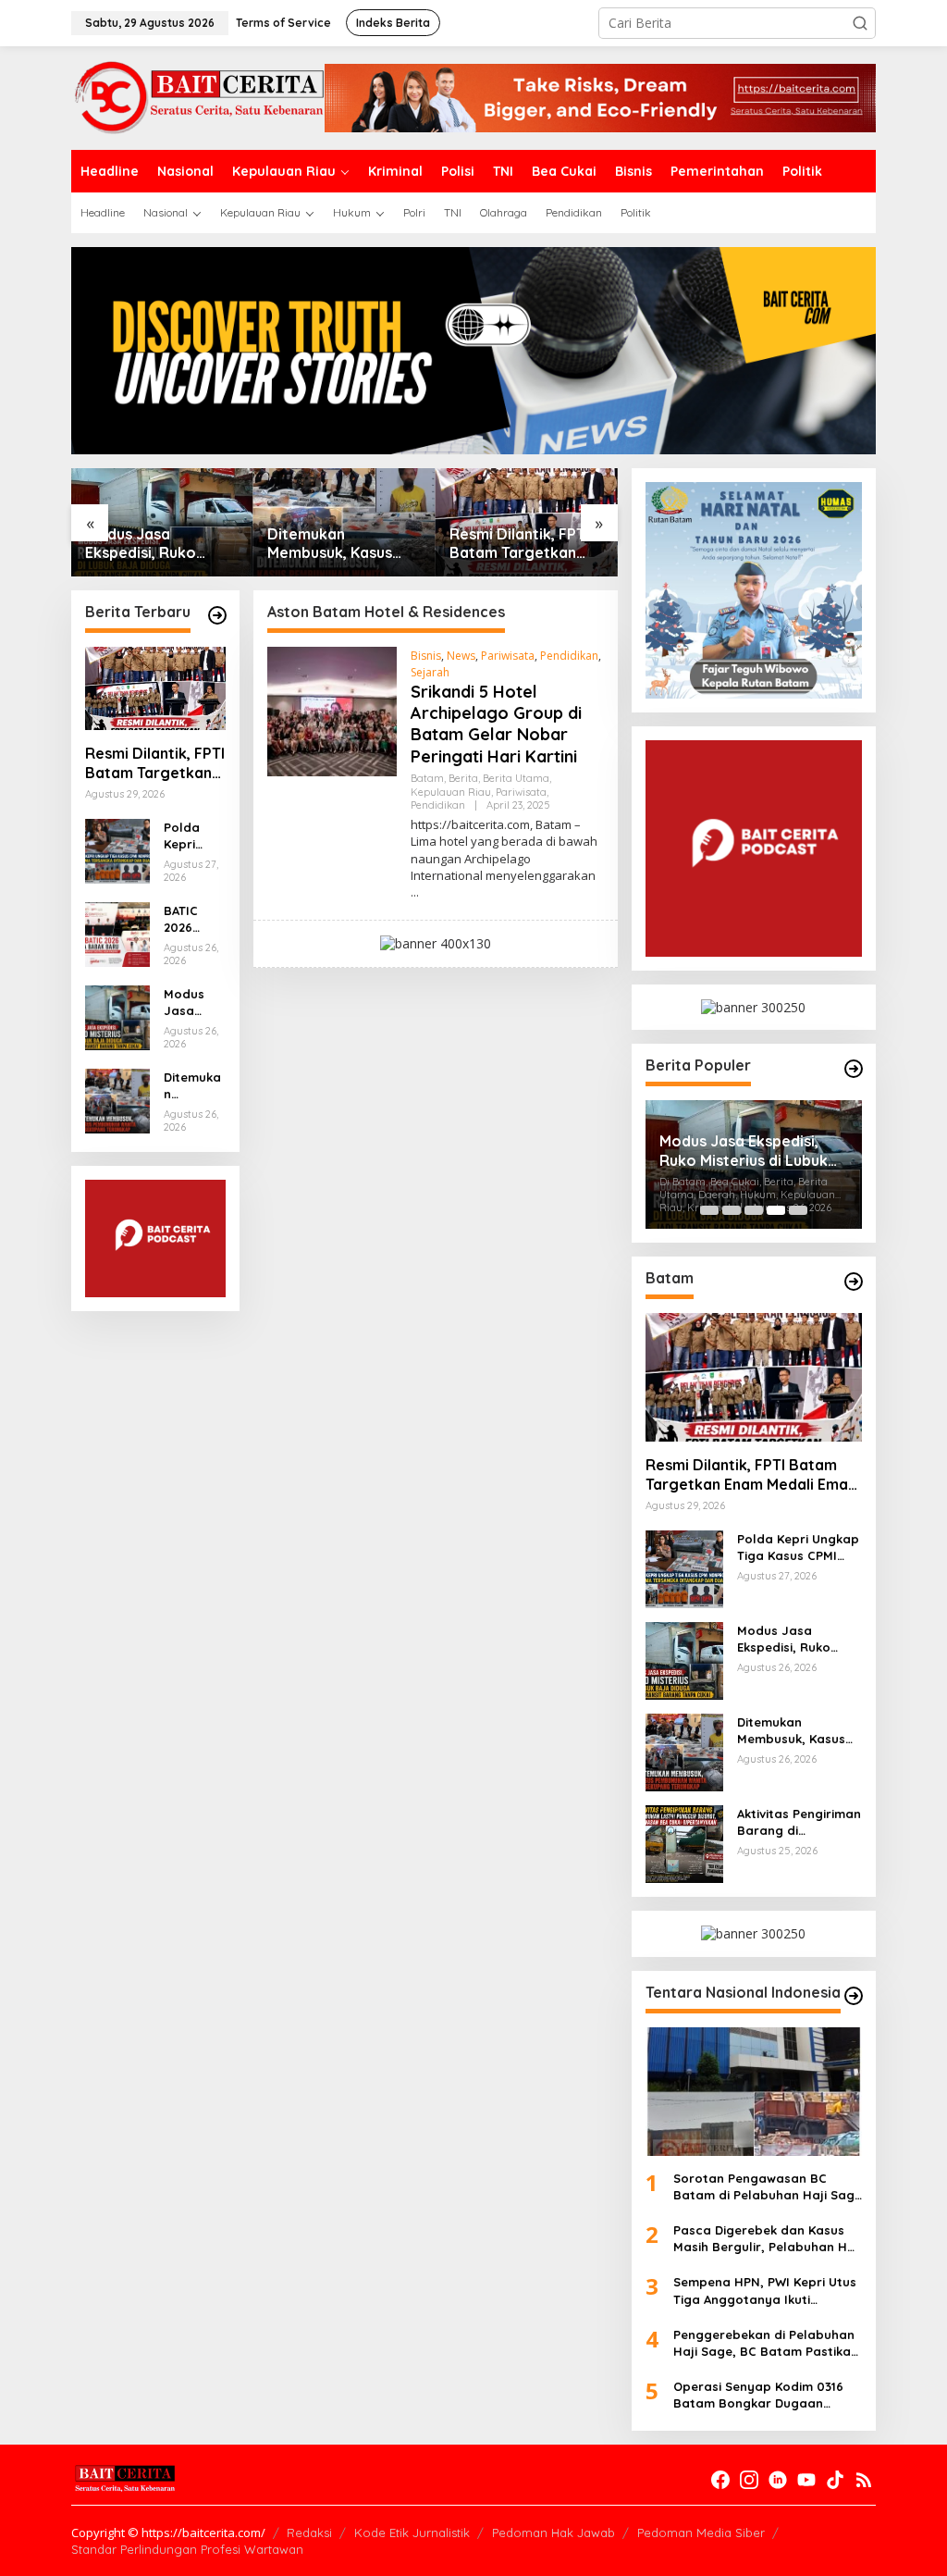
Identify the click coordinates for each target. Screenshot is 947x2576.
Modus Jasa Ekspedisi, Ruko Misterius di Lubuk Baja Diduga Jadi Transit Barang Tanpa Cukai (149, 544)
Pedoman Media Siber (701, 2533)
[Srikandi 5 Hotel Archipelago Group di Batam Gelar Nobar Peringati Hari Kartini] (415, 892)
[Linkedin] (778, 2480)
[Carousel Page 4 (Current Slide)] (776, 1210)
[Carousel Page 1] (709, 1210)
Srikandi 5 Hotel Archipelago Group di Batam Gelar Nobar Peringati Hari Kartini (496, 724)
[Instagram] (749, 2480)
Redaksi (309, 2533)
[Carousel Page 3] (754, 1210)
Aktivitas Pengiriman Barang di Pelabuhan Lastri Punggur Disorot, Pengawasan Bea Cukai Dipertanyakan (799, 1822)
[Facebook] (720, 2480)
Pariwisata (508, 656)
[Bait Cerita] (198, 97)
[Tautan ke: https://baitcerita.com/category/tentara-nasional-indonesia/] (854, 1996)
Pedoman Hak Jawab (553, 2533)
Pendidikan (569, 656)
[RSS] (864, 2480)
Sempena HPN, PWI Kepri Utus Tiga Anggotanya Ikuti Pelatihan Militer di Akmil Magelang (765, 2291)
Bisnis (426, 656)
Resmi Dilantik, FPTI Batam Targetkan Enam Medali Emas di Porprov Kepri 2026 (523, 544)
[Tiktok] (835, 2480)
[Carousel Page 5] (798, 1210)
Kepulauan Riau (451, 792)
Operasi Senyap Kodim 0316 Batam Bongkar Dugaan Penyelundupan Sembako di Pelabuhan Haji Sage (759, 2395)
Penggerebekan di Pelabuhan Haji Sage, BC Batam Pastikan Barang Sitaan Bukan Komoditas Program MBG (766, 2343)
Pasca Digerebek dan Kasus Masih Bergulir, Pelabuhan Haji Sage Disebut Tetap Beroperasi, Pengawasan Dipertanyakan (768, 2239)
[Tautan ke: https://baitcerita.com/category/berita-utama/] (854, 1069)
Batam (427, 778)
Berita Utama (516, 778)
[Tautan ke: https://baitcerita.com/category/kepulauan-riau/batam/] (854, 1282)
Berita (463, 778)
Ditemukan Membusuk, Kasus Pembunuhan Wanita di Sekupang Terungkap (341, 544)
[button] (860, 23)
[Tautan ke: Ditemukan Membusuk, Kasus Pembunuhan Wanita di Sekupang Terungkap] (117, 1100)
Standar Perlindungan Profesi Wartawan (187, 2549)
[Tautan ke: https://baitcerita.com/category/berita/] (217, 615)
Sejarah (430, 672)
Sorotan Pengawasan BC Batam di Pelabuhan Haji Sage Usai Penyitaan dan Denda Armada (768, 2187)
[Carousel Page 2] (732, 1210)
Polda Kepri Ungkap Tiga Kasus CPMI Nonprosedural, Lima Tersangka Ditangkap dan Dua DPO (194, 836)
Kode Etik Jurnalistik (412, 2533)
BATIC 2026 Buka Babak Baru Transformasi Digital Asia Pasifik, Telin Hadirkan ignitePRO (193, 919)
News (461, 656)
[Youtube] (806, 2480)
